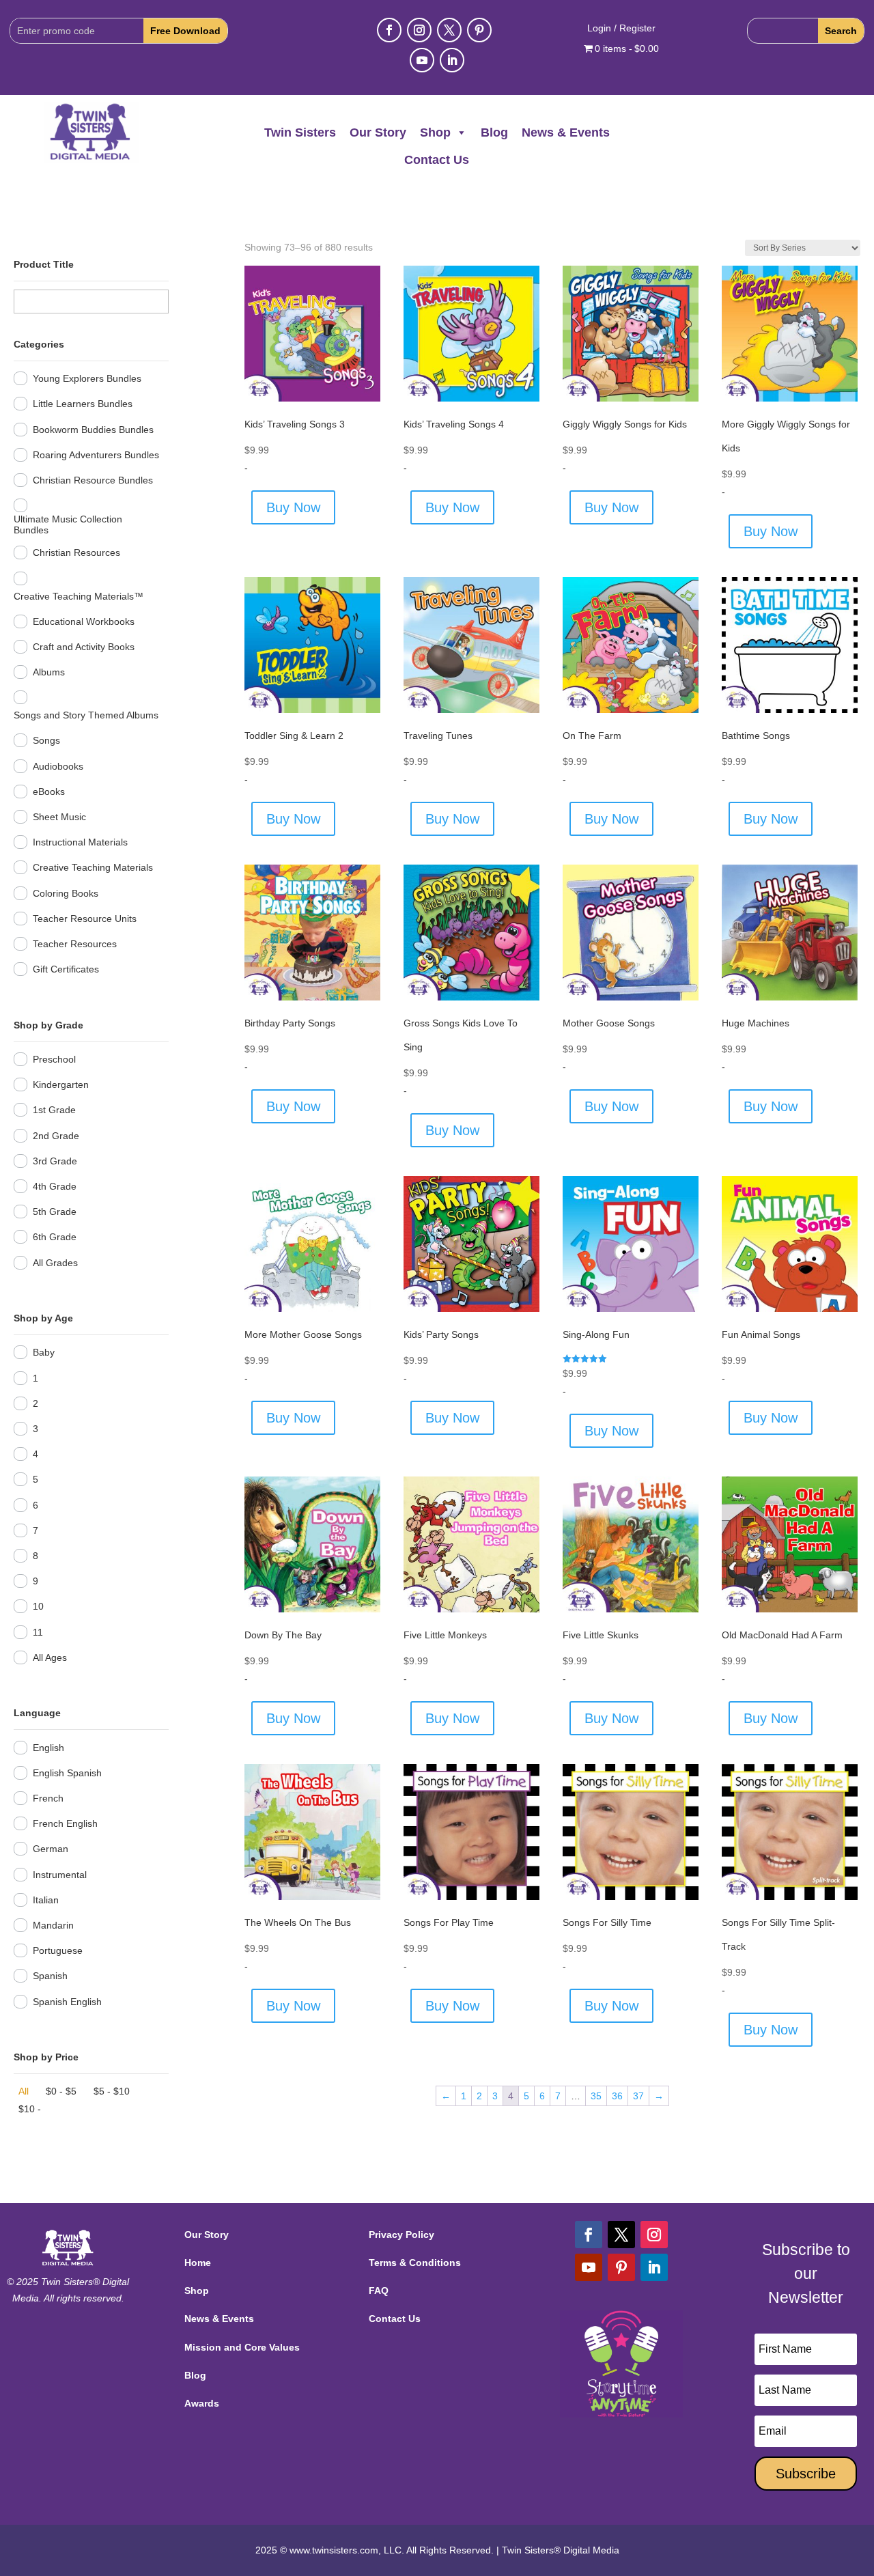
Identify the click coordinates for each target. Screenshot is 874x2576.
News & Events (566, 132)
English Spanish (67, 1773)
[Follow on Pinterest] (479, 30)
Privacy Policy (401, 2235)
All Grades (55, 1263)
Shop (435, 132)
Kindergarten (61, 1084)
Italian (46, 1900)
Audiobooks (58, 766)
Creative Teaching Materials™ (79, 596)
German (51, 1849)
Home (198, 2263)
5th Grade (55, 1212)
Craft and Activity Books (84, 647)
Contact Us (437, 160)
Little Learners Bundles (83, 404)
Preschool (54, 1059)
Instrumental (60, 1875)
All (24, 2091)
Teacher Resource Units (85, 919)
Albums (49, 672)
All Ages (50, 1657)
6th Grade (55, 1237)
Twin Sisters (300, 132)
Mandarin (53, 1925)
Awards (202, 2403)
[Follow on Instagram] (419, 30)
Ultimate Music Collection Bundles (68, 524)
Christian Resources (76, 552)
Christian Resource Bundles (93, 480)
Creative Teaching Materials (93, 867)
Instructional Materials (80, 842)
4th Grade (55, 1186)
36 (617, 2096)
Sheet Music (59, 817)
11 (38, 1632)
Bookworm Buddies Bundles (93, 430)
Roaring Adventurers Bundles (96, 455)
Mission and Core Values (242, 2347)
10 (38, 1606)
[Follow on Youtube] (422, 60)
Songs (46, 740)
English (48, 1748)
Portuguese (58, 1950)
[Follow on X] (449, 30)
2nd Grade (56, 1136)
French (48, 1798)
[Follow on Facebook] (389, 30)
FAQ (379, 2291)
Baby (44, 1352)
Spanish (50, 1976)
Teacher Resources (75, 944)
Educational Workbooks (84, 621)
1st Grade (54, 1110)
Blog (494, 132)
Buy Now (293, 507)
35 (596, 2096)
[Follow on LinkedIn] (452, 60)
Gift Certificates (66, 969)
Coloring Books (66, 893)
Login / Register (621, 28)
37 (638, 2096)
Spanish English (67, 2002)
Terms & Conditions (415, 2263)
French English (65, 1823)
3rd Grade (55, 1161)
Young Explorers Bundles (87, 378)
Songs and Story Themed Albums (86, 715)
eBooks (49, 792)
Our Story (378, 132)
